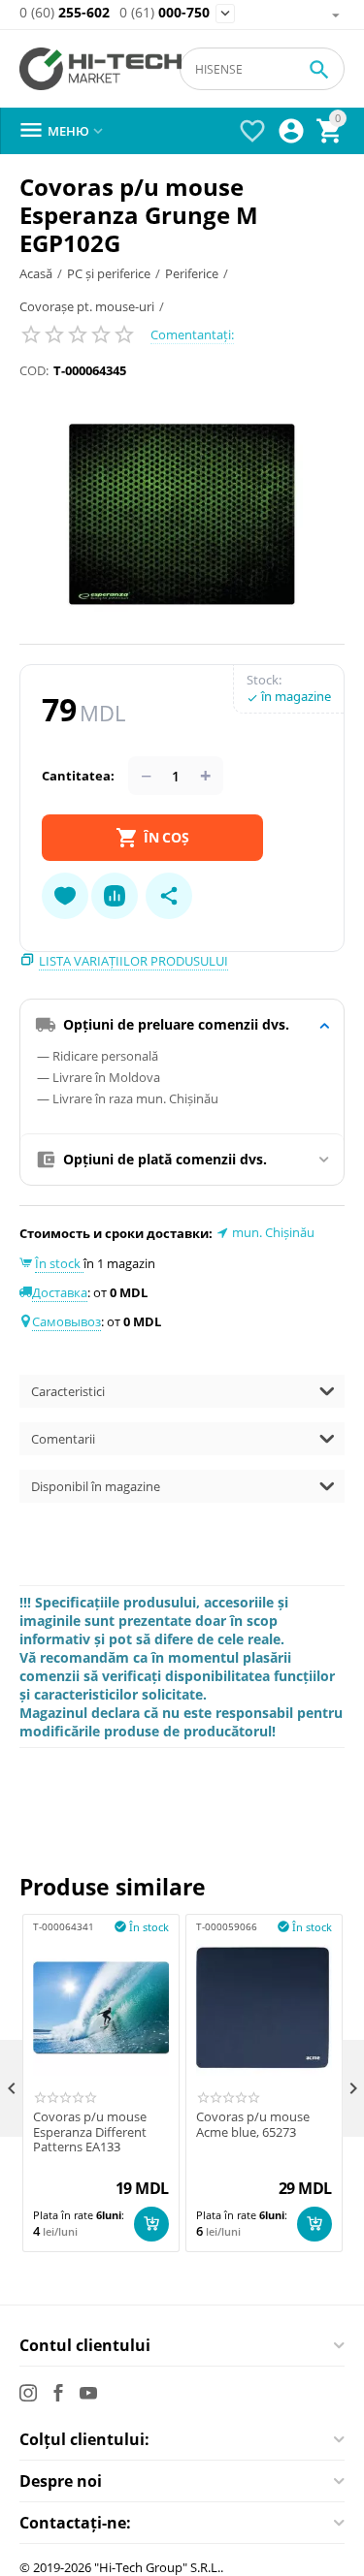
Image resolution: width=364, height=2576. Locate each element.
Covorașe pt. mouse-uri (87, 306)
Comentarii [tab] (63, 1439)
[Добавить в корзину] (151, 2224)
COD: (34, 370)
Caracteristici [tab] (68, 1391)
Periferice (192, 273)
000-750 (165, 13)
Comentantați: (192, 334)
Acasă (36, 273)
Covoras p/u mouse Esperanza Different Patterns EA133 (90, 2132)
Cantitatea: (78, 776)
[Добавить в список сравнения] (115, 896)
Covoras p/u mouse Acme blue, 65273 (253, 2125)
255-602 (65, 13)
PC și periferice (109, 273)
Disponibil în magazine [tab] (96, 1486)
